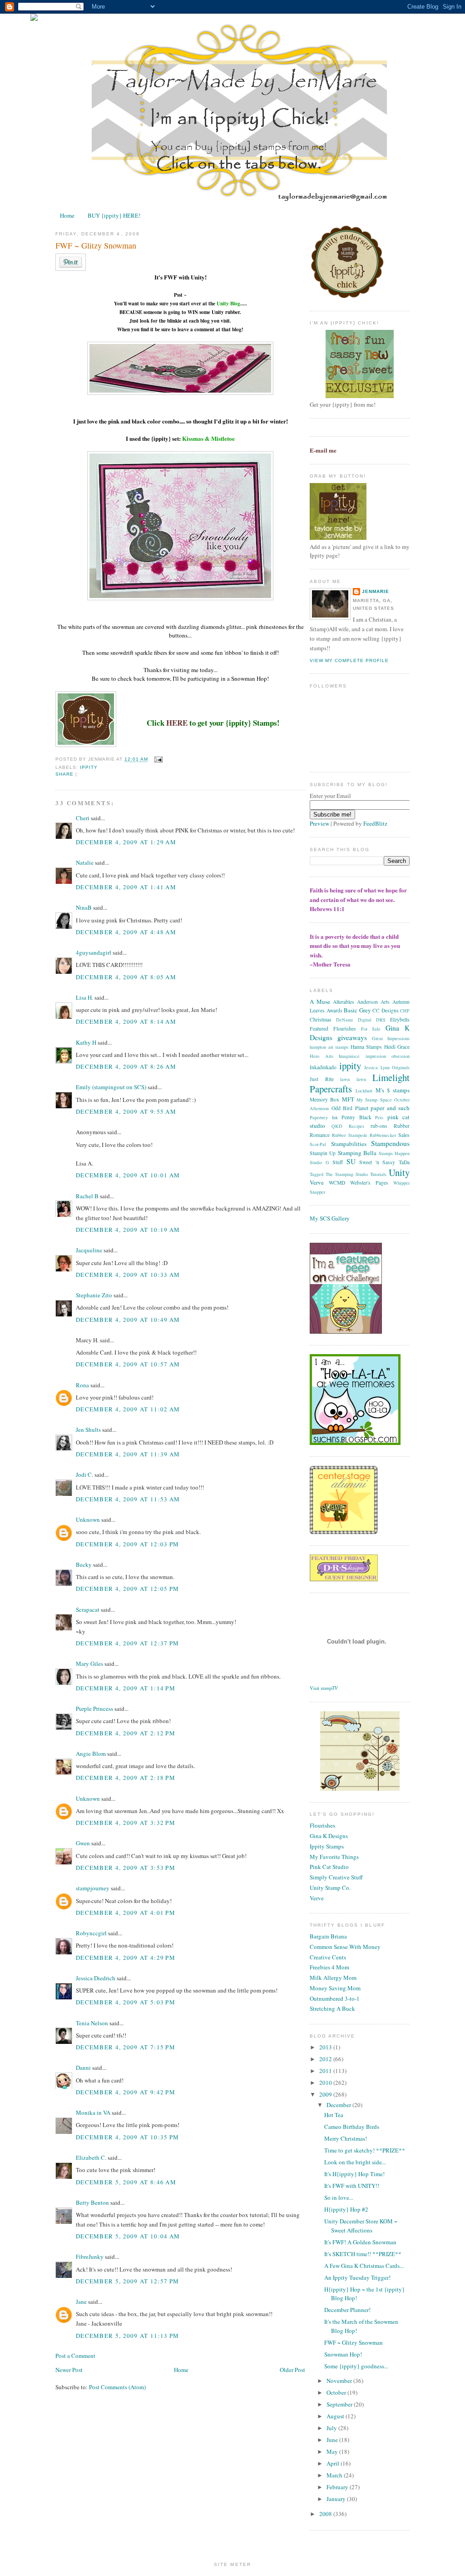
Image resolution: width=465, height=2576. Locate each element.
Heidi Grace (397, 1047)
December (339, 2105)
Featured (319, 1029)
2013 (326, 2047)
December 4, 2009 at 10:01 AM (128, 1175)
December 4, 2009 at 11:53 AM (128, 1499)
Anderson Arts (373, 1002)
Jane (81, 2302)
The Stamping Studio (347, 1174)
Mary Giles (89, 1664)
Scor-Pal (318, 1144)
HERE (177, 723)
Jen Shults (88, 1430)
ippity (89, 767)
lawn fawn (353, 1079)
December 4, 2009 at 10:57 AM (128, 1364)
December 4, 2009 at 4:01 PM (126, 1913)
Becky (84, 1565)
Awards (334, 1010)
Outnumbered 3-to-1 (335, 1998)
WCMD (337, 1183)
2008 (326, 2514)
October (337, 2392)
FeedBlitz (375, 823)
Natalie (85, 862)
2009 (326, 2094)
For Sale (371, 1029)
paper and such (390, 1108)
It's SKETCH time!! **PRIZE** (363, 2254)
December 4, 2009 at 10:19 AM (128, 1230)
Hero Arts (322, 1056)
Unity (399, 1172)
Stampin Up (323, 1153)
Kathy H (86, 1042)
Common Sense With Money (345, 1947)
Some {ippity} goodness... (356, 2366)
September (340, 2404)
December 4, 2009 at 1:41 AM (126, 887)
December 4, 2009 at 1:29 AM (126, 842)
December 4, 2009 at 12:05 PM (127, 1589)
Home (67, 215)
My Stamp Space (374, 1100)
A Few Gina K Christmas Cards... (364, 2266)
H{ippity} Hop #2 (346, 2209)
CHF (405, 1011)
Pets (379, 1117)
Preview (319, 823)
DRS (381, 1020)
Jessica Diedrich (96, 1978)
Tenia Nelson (92, 2023)
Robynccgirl (91, 1933)
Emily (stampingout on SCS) (111, 1087)
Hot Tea (334, 2115)
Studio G (319, 1162)
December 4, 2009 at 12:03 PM (127, 1544)
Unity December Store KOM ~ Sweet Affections (361, 2226)
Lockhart (364, 1091)
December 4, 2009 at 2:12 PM (126, 1733)
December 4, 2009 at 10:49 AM (128, 1320)
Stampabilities (349, 1144)
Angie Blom (91, 1754)
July (332, 2428)
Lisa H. (84, 997)
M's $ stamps (393, 1090)
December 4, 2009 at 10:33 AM (128, 1275)
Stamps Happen (394, 1153)
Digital (365, 1020)
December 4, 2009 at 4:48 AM (126, 932)
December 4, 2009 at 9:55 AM (126, 1111)
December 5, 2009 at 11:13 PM (127, 2336)
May (333, 2451)
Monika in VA (93, 2113)
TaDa (404, 1162)
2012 (326, 2059)
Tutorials (378, 1174)
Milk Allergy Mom (333, 1978)
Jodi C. (84, 1475)
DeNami (344, 1020)
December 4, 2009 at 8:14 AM (126, 1021)
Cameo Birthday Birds (352, 2127)
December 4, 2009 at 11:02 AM (128, 1409)
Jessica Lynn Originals (387, 1067)
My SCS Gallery (330, 1218)
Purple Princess (94, 1709)
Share (64, 774)
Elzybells (400, 1019)
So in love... (339, 2197)
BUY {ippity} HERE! (114, 215)
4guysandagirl (94, 952)
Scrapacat (88, 1609)
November (340, 2381)
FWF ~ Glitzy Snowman (96, 245)
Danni (83, 2068)
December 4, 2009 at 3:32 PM (126, 1823)
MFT (348, 1099)
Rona (82, 1385)
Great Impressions (391, 1038)
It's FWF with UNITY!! (352, 2186)
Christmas (321, 1019)
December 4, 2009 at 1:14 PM (126, 1688)
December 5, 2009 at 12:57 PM (127, 2281)
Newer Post (69, 2370)
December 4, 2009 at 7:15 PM (126, 2047)
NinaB (84, 907)
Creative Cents (328, 1957)
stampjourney (93, 1888)
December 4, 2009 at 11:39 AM (128, 1454)
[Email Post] (157, 760)
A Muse (320, 1002)
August (336, 2416)
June (333, 2440)
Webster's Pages (369, 1183)
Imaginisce (349, 1056)
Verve (317, 1182)
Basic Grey (357, 1010)
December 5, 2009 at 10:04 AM (128, 2236)
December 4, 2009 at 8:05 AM (126, 977)
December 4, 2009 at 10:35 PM (127, 2137)
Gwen (83, 1843)
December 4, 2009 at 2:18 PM (126, 1778)
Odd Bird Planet (350, 1108)
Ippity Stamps (327, 1846)
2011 (326, 2071)
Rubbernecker (383, 1135)
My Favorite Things (334, 1857)
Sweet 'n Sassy (377, 1162)
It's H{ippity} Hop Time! (354, 2174)
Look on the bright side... (355, 2162)
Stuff (338, 1162)
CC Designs (386, 1010)
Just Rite (322, 1079)
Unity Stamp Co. (330, 1888)
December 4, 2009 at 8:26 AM (126, 1066)
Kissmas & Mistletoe (208, 438)
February (338, 2487)
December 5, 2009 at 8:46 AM (126, 2182)
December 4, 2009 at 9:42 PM (126, 2092)
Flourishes (345, 1029)
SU (351, 1161)
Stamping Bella (357, 1153)
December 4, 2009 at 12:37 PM (127, 1643)
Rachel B (87, 1196)
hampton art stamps (329, 1047)
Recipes (356, 1126)
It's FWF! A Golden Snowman (360, 2242)
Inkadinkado (323, 1067)
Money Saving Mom (335, 1988)
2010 (326, 2083)
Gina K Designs (329, 1836)
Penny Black (356, 1117)
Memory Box (324, 1099)
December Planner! (347, 2310)
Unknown (88, 1520)
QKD (337, 1126)
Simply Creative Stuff (336, 1877)
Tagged (317, 1174)
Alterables (344, 1002)
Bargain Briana (328, 1936)
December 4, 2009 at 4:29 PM (126, 1958)
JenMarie (376, 591)
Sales (404, 1135)
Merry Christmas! (346, 2138)
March (335, 2475)
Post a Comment (75, 2356)
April (334, 2463)
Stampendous (390, 1143)
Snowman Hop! (343, 2354)
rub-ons (379, 1126)
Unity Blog (228, 304)
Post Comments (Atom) (117, 2387)
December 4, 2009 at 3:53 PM (126, 1868)
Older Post (292, 2370)
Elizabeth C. (91, 2157)
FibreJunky (90, 2257)
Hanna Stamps (366, 1047)
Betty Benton (92, 2202)
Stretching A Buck (332, 2008)
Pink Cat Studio (329, 1867)
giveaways (352, 1037)
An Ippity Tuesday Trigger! (357, 2277)
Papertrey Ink (324, 1117)
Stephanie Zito (94, 1295)
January (337, 2499)
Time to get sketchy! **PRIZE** (365, 2150)
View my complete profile (349, 660)
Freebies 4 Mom (329, 1967)
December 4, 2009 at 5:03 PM (126, 2002)
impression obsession (388, 1056)
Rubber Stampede (349, 1135)
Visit (324, 1688)
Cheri (83, 818)
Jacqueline (89, 1250)
